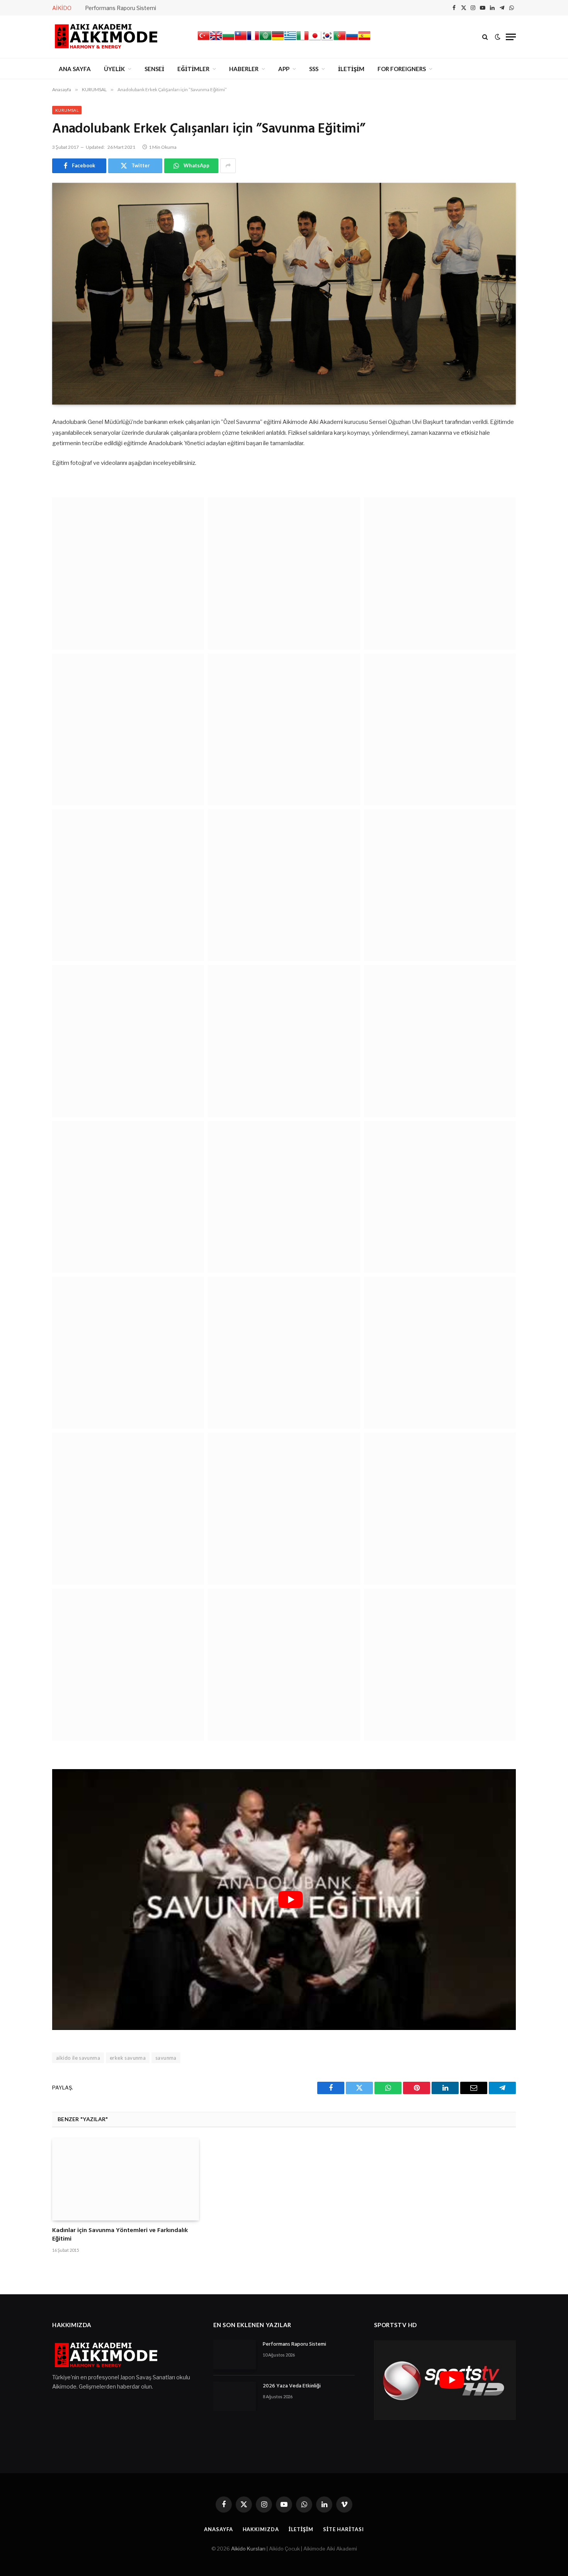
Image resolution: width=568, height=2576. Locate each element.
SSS (314, 69)
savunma (166, 2058)
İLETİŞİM (351, 69)
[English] (216, 40)
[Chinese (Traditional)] (241, 40)
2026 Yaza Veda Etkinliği (292, 2386)
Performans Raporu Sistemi (121, 8)
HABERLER (244, 69)
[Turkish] (204, 40)
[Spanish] (364, 40)
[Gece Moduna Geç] (498, 37)
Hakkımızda (261, 2529)
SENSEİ (154, 69)
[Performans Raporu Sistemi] (235, 2355)
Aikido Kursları (248, 2549)
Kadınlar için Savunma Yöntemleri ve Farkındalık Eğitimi (120, 2235)
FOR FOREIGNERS (402, 69)
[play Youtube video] (291, 1900)
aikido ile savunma (78, 2058)
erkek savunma (128, 2058)
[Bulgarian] (228, 40)
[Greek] (290, 40)
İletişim (301, 2529)
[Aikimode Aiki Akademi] (106, 37)
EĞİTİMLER (193, 69)
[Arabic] (265, 40)
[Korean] (327, 40)
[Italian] (303, 40)
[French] (253, 40)
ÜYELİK (114, 69)
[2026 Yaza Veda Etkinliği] (235, 2396)
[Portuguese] (340, 40)
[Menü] (511, 37)
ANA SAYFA (75, 69)
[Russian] (352, 40)
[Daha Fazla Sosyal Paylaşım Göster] (228, 166)
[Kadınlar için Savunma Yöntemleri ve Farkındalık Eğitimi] (126, 2180)
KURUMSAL (67, 110)
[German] (278, 40)
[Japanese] (315, 40)
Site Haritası (344, 2529)
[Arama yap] (485, 37)
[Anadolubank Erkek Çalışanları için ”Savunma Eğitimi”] (284, 294)
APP (284, 69)
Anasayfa (218, 2529)
